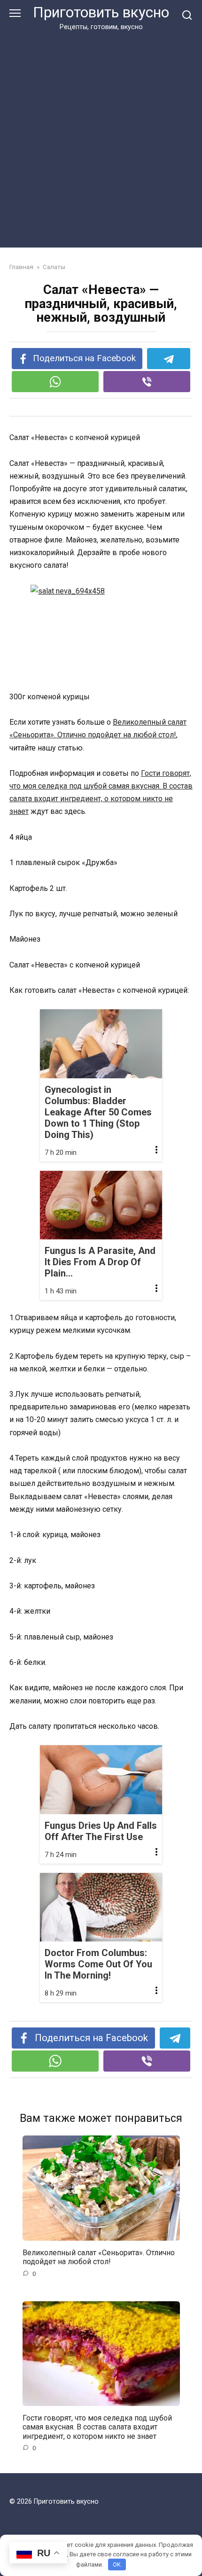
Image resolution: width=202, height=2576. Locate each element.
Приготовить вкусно (101, 12)
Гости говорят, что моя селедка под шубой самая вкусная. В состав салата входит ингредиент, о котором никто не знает (97, 2427)
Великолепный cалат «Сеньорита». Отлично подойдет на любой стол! (99, 2257)
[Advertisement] (101, 138)
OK (117, 2564)
